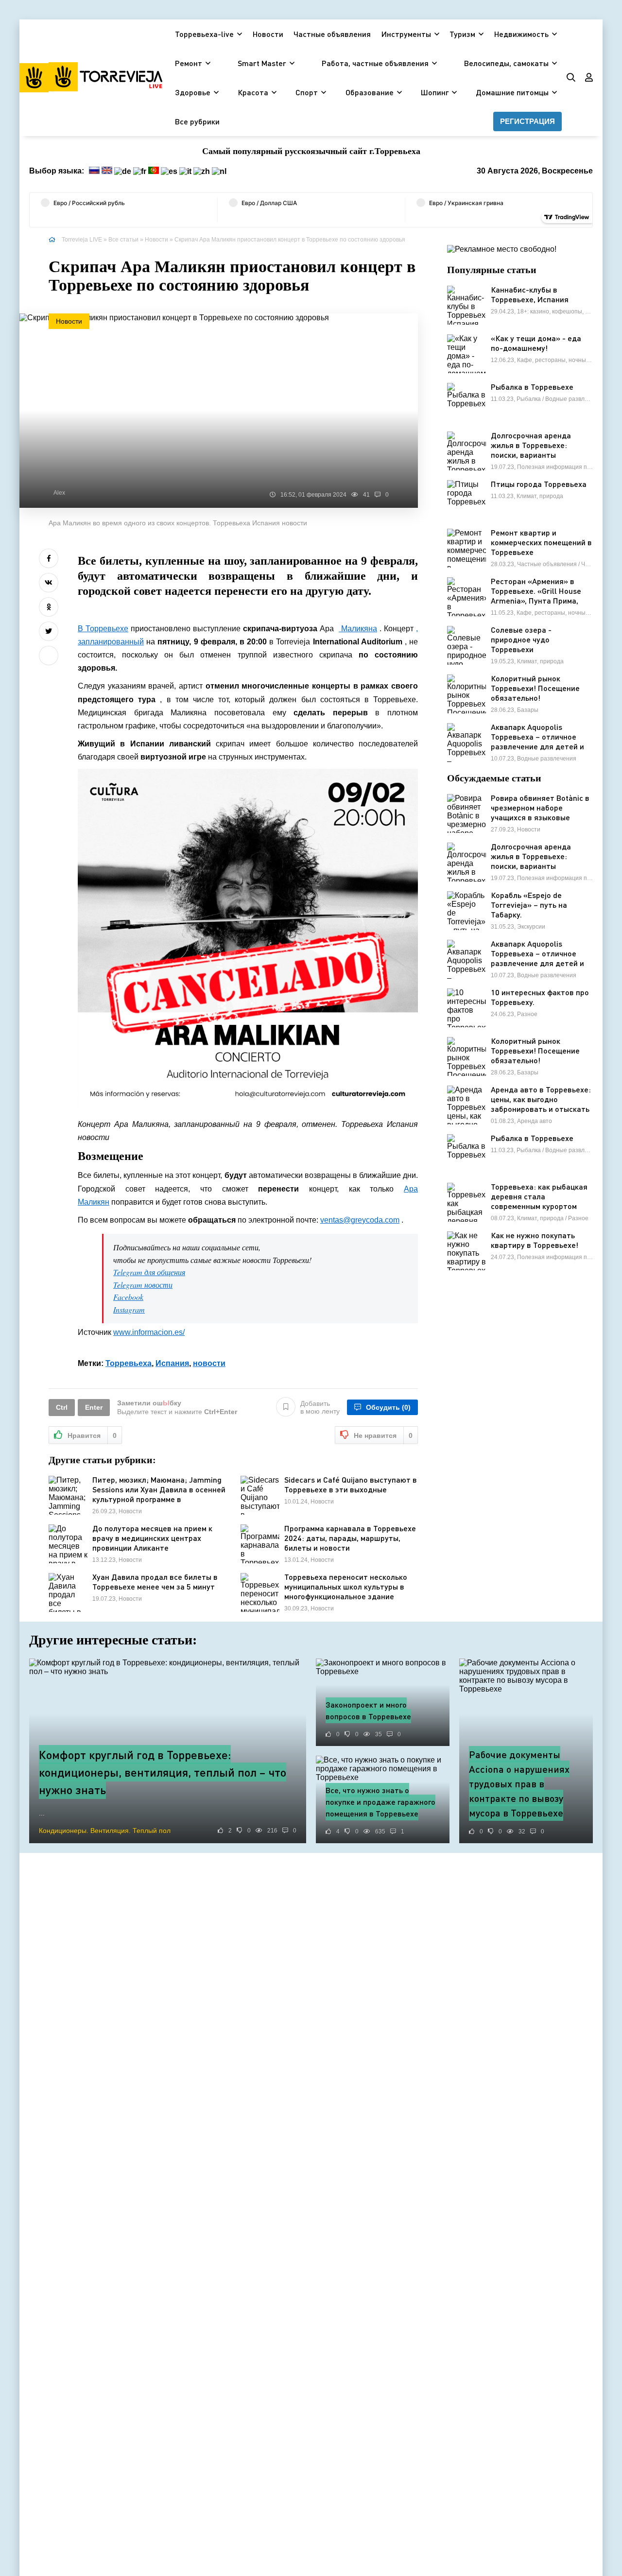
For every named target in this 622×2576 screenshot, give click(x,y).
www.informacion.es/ (149, 1332)
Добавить (320, 1407)
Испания (172, 1363)
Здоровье (193, 92)
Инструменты (406, 34)
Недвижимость (521, 34)
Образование (370, 92)
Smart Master (262, 63)
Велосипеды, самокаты (506, 63)
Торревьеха (129, 1363)
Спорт (307, 92)
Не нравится (383, 1435)
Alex (59, 493)
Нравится (92, 1435)
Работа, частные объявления (375, 63)
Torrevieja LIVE (82, 240)
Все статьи (123, 240)
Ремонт (189, 63)
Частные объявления (332, 34)
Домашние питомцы (512, 92)
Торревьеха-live (204, 34)
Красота (253, 92)
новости (209, 1363)
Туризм (462, 34)
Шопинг (435, 92)
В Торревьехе (103, 629)
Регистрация (527, 121)
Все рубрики (197, 121)
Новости (268, 34)
